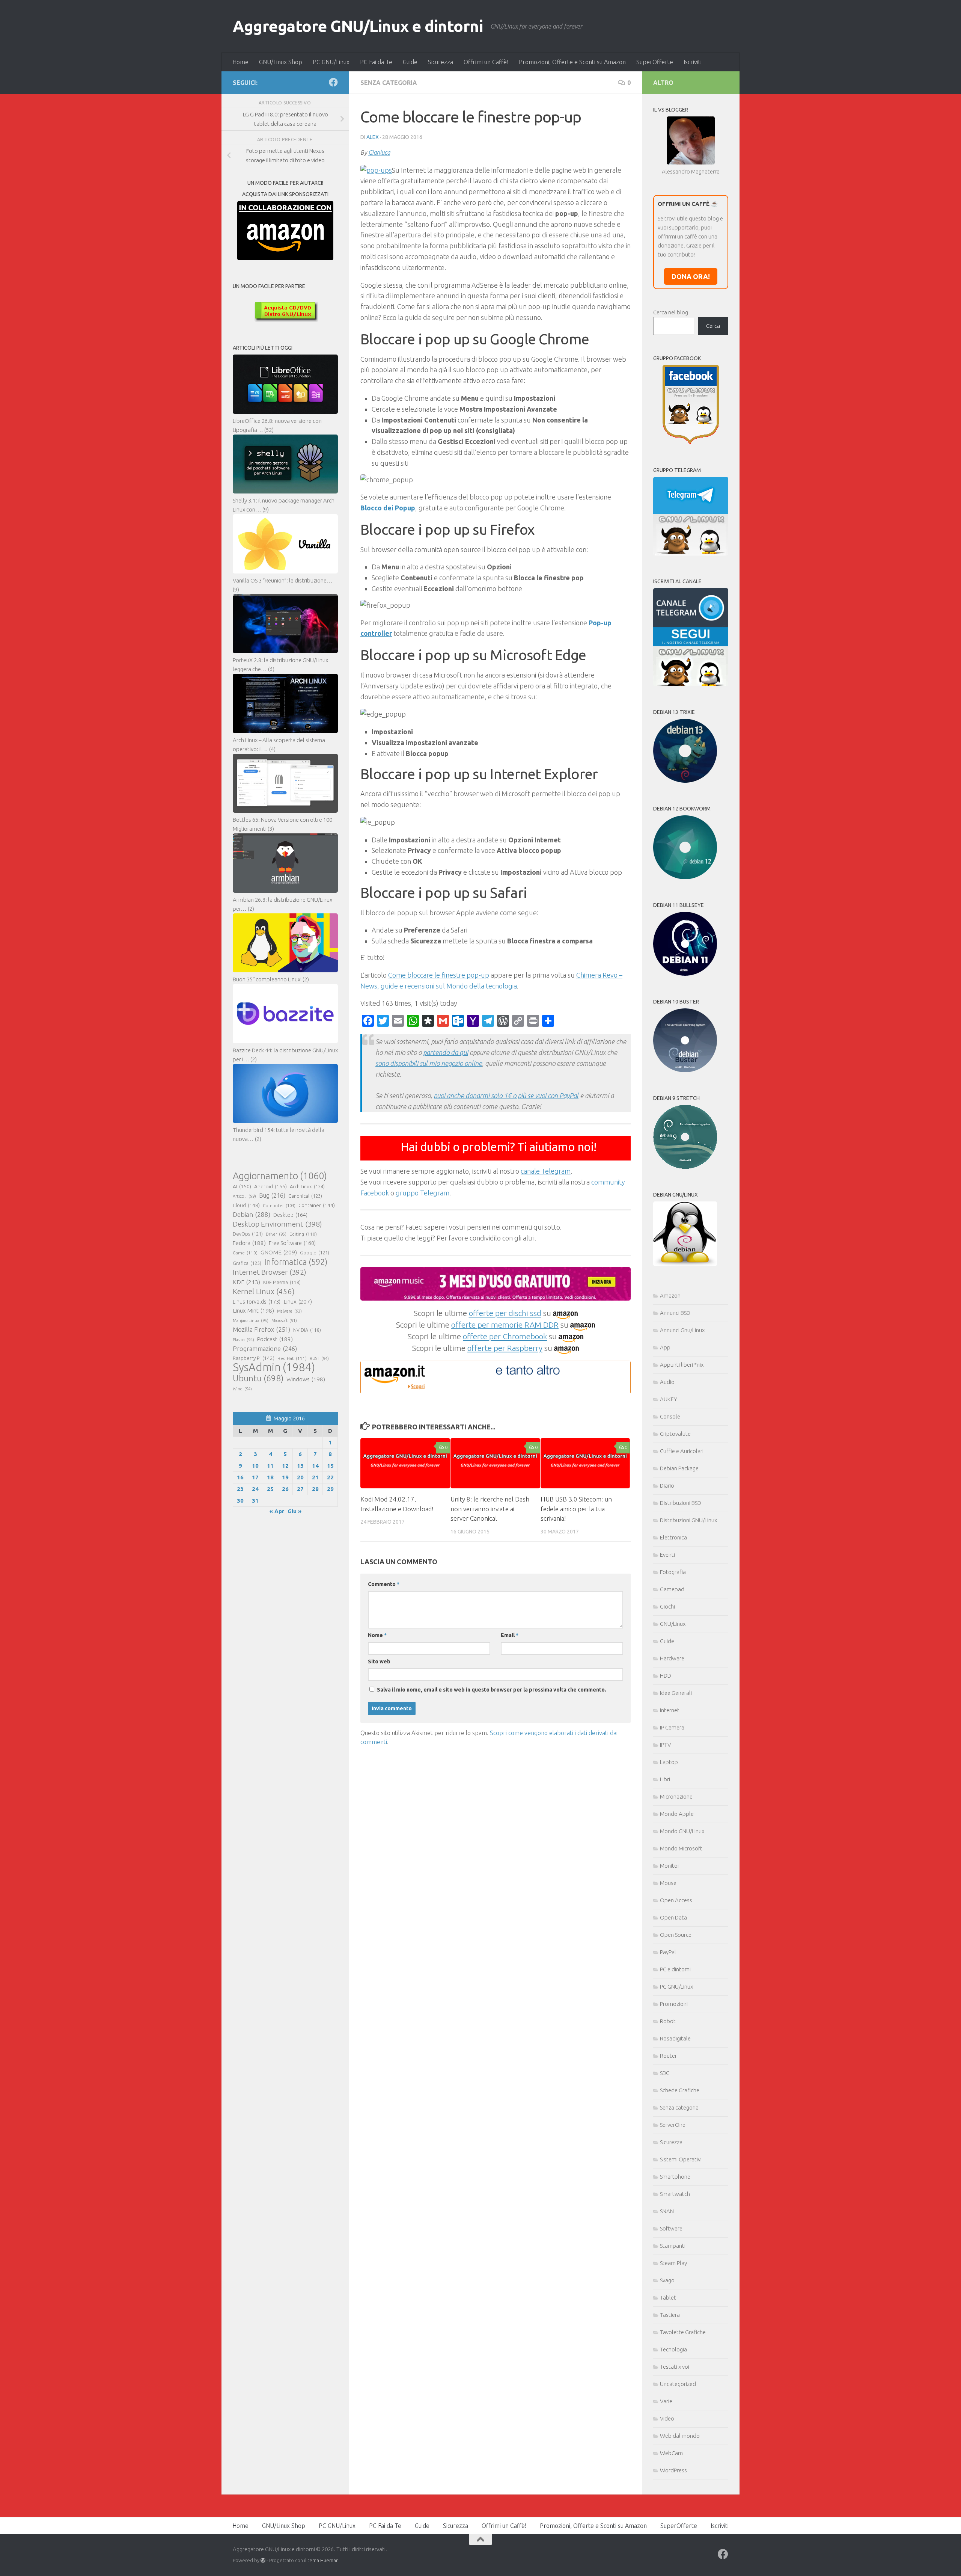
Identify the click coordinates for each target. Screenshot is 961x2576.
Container (317, 1205)
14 (315, 1466)
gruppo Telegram (423, 1193)
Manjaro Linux (251, 1320)
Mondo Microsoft (681, 1848)
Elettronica (673, 1537)
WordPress (673, 2470)
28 (315, 1489)
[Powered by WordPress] (263, 2560)
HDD (666, 1676)
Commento (384, 1584)
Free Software (292, 1243)
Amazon (670, 1296)
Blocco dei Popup (388, 508)
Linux (298, 1301)
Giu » (294, 1511)
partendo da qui (446, 1052)
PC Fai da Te (376, 62)
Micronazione (676, 1797)
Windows (306, 1379)
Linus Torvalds (257, 1302)
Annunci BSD (675, 1313)
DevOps (248, 1234)
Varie (666, 2401)
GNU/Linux (673, 1624)
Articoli (244, 1196)
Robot (668, 2021)
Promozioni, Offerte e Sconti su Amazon (572, 62)
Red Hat (292, 1358)
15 (330, 1466)
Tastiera (670, 2315)
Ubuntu (258, 1378)
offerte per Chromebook (505, 1336)
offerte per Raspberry (505, 1348)
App (665, 1347)
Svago (667, 2280)
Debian (252, 1214)
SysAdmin (274, 1367)
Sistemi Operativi (681, 2159)
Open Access (676, 1900)
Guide (410, 62)
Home (240, 62)
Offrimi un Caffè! (486, 62)
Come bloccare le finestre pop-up (439, 975)
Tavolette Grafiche (683, 2332)
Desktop (290, 1215)
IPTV (665, 1745)
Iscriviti (693, 62)
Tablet (668, 2298)
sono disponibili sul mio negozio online (429, 1063)
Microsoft (284, 1320)
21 (315, 1477)
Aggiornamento (280, 1176)
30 (240, 1501)
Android (270, 1186)
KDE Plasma (282, 1282)
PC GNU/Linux (331, 62)
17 (255, 1477)
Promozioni (674, 2004)
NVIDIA (307, 1330)
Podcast (275, 1339)
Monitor (670, 1866)
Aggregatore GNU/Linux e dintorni (358, 26)
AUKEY (669, 1399)
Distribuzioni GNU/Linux (688, 1520)
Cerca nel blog (671, 312)
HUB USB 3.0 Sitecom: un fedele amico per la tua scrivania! (576, 1509)
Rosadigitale (675, 2038)
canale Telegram (546, 1171)
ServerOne (673, 2125)
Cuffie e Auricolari (682, 1451)
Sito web (379, 1661)
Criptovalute (675, 1434)
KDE (246, 1282)
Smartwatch (675, 2194)
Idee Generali (676, 1693)
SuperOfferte (655, 62)
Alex (373, 137)
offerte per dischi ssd (505, 1313)
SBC (665, 2073)
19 (285, 1477)
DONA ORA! (691, 276)
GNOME (279, 1252)
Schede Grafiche (680, 2090)
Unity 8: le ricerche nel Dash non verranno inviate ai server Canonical (490, 1509)
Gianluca (379, 152)
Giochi (667, 1606)
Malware (289, 1311)
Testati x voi (675, 2367)
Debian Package (679, 1468)
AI (242, 1186)
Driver (276, 1234)
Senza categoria (389, 83)
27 (300, 1489)
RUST (319, 1358)
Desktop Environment (277, 1224)
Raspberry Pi (254, 1358)
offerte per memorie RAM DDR (505, 1325)
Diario (667, 1486)
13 (300, 1466)
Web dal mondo (680, 2436)
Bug (272, 1195)
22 (330, 1477)
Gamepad (672, 1589)
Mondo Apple (677, 1814)
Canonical (305, 1196)
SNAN (667, 2211)
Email (510, 1635)
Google (315, 1253)
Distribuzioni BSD (681, 1503)
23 (240, 1489)
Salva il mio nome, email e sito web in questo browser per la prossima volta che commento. (492, 1690)
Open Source (676, 1935)
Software (671, 2228)
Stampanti (673, 2246)
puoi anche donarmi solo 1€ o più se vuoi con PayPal (506, 1096)
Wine (242, 1389)
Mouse (668, 1883)
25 (270, 1489)
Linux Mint (253, 1311)
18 (270, 1477)
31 (255, 1501)
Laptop (669, 1762)
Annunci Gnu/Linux (682, 1330)
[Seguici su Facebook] (333, 82)
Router (668, 2056)
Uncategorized (678, 2384)
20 (300, 1477)
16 (240, 1477)
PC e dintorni (675, 1969)
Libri (665, 1779)
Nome (377, 1635)
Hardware (672, 1658)
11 (270, 1466)
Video (667, 2418)
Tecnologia (673, 2349)
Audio (667, 1382)
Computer (279, 1205)
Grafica (247, 1263)
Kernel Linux (264, 1291)
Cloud (246, 1205)
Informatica (296, 1262)
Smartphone (675, 2177)
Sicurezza (441, 62)
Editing (303, 1234)
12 (285, 1466)
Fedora (249, 1243)
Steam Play (673, 2263)
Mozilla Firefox (261, 1329)
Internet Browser (270, 1272)
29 (330, 1489)
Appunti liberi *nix (682, 1365)
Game (245, 1253)
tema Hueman (323, 2560)
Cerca (713, 326)
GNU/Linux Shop (281, 62)
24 (255, 1489)
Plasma (243, 1340)
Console (670, 1416)
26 (285, 1489)
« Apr (277, 1511)
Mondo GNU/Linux (682, 1831)
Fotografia (673, 1572)
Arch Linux (307, 1186)
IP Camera (672, 1727)
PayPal (668, 1952)
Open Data (673, 1917)
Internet (670, 1710)
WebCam (671, 2453)
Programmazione (265, 1348)
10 (255, 1466)
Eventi (667, 1555)
